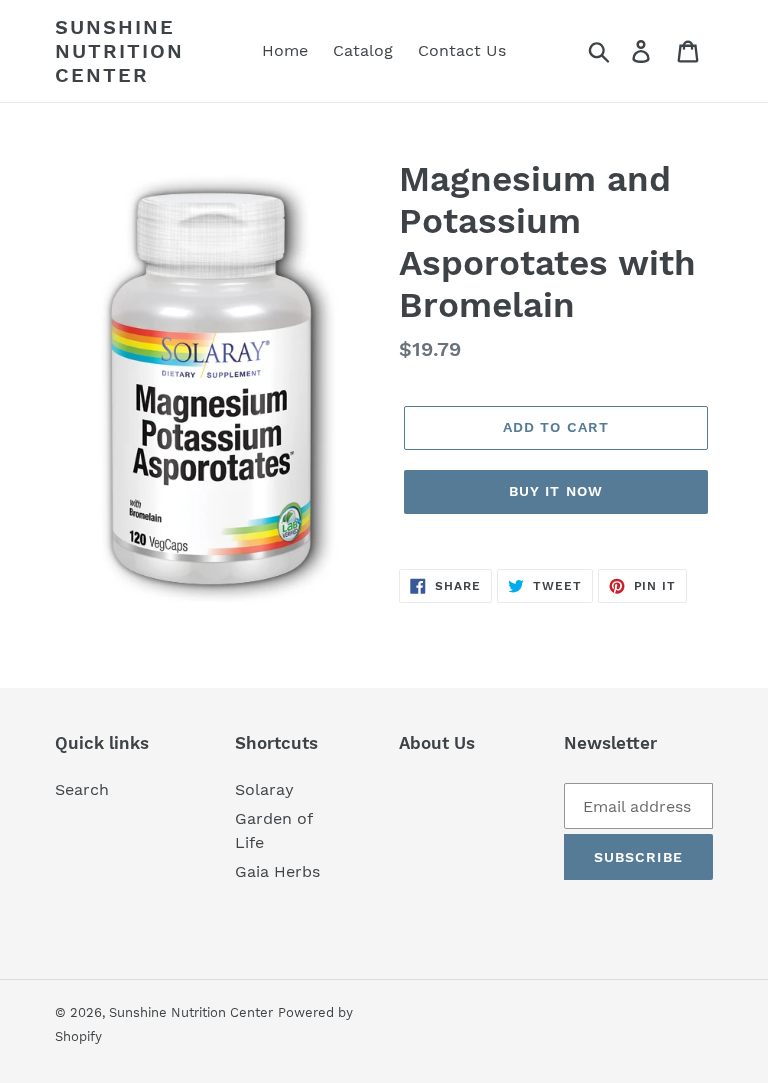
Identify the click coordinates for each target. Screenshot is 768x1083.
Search (82, 789)
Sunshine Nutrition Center (119, 51)
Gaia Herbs (277, 871)
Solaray (264, 789)
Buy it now (556, 491)
